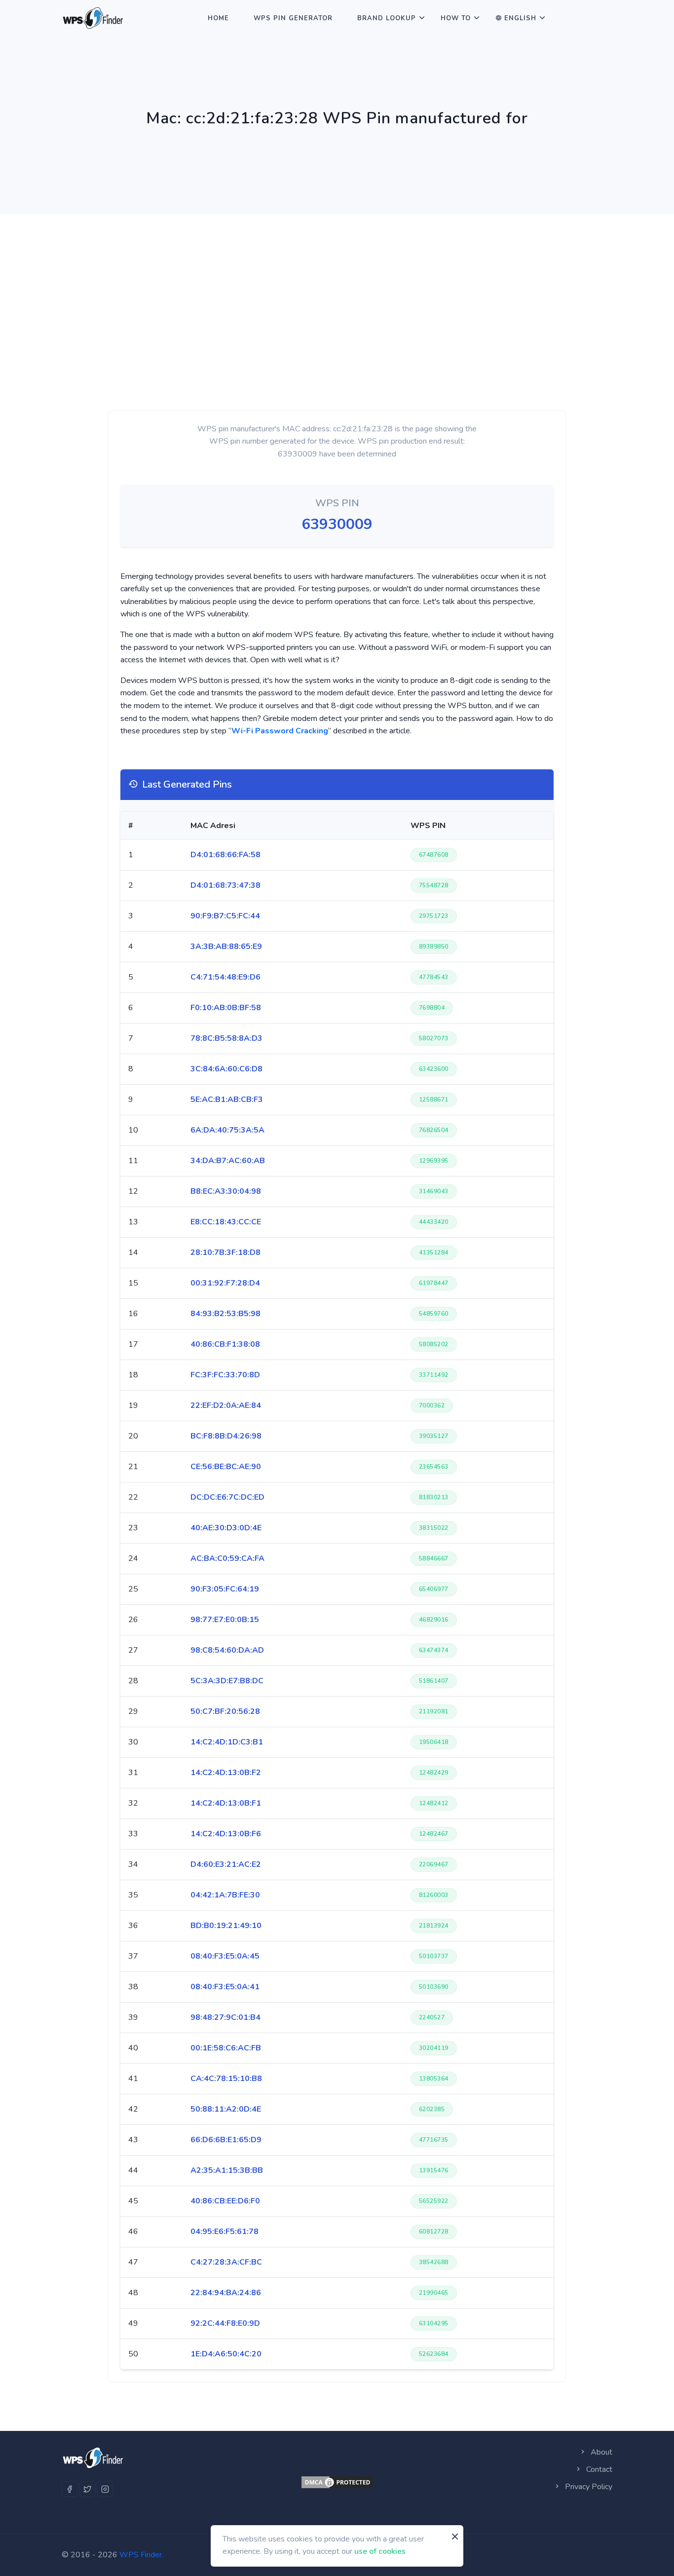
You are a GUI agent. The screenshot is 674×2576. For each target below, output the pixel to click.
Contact (598, 2469)
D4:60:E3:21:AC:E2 (226, 1864)
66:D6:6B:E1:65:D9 (226, 2140)
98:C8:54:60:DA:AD (227, 1650)
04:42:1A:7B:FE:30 (225, 1895)
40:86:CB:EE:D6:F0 (225, 2201)
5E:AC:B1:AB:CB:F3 (227, 1099)
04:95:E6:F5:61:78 (225, 2232)
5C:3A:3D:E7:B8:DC (227, 1681)
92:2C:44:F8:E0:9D (225, 2323)
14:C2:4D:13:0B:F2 (226, 1773)
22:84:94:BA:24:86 (226, 2293)
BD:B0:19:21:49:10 (226, 1926)
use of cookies (380, 2551)
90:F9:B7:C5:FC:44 (225, 916)
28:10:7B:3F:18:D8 (225, 1252)
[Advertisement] (337, 288)
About (600, 2452)
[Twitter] (87, 2489)
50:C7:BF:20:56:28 (225, 1711)
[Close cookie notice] (455, 2537)
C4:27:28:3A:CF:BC (226, 2262)
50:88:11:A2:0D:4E (226, 2109)
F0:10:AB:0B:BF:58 (226, 1008)
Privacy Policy (588, 2487)
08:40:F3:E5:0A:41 (225, 1987)
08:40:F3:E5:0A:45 (225, 1956)
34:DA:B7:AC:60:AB (228, 1161)
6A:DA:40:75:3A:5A (227, 1130)
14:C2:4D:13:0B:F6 (226, 1834)
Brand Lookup (387, 18)
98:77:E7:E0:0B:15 (225, 1620)
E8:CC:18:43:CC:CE (226, 1222)
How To (456, 18)
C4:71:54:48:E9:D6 (225, 977)
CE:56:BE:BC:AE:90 (226, 1467)
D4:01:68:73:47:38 (225, 885)
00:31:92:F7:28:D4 (225, 1283)
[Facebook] (70, 2489)
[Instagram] (105, 2489)
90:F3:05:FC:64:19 (225, 1589)
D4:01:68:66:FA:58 (225, 855)
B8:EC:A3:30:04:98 (226, 1191)
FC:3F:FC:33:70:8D (225, 1375)
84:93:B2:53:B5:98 (225, 1314)
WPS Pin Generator (293, 18)
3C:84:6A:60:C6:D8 (226, 1069)
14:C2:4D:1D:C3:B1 (227, 1742)
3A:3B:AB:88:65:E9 (226, 947)
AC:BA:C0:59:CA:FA (227, 1558)
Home (218, 18)
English (520, 18)
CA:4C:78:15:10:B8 (226, 2079)
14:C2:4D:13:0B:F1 (226, 1803)
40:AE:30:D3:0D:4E (226, 1528)
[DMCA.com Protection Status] (337, 2482)
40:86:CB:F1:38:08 (225, 1344)
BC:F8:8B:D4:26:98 (226, 1436)
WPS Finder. (141, 2555)
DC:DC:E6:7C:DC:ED (227, 1497)
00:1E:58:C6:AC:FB (226, 2048)
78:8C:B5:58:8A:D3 (226, 1038)
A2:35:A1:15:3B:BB (227, 2170)
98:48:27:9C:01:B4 (225, 2017)
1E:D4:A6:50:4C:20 (226, 2354)
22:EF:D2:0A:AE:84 (226, 1405)
